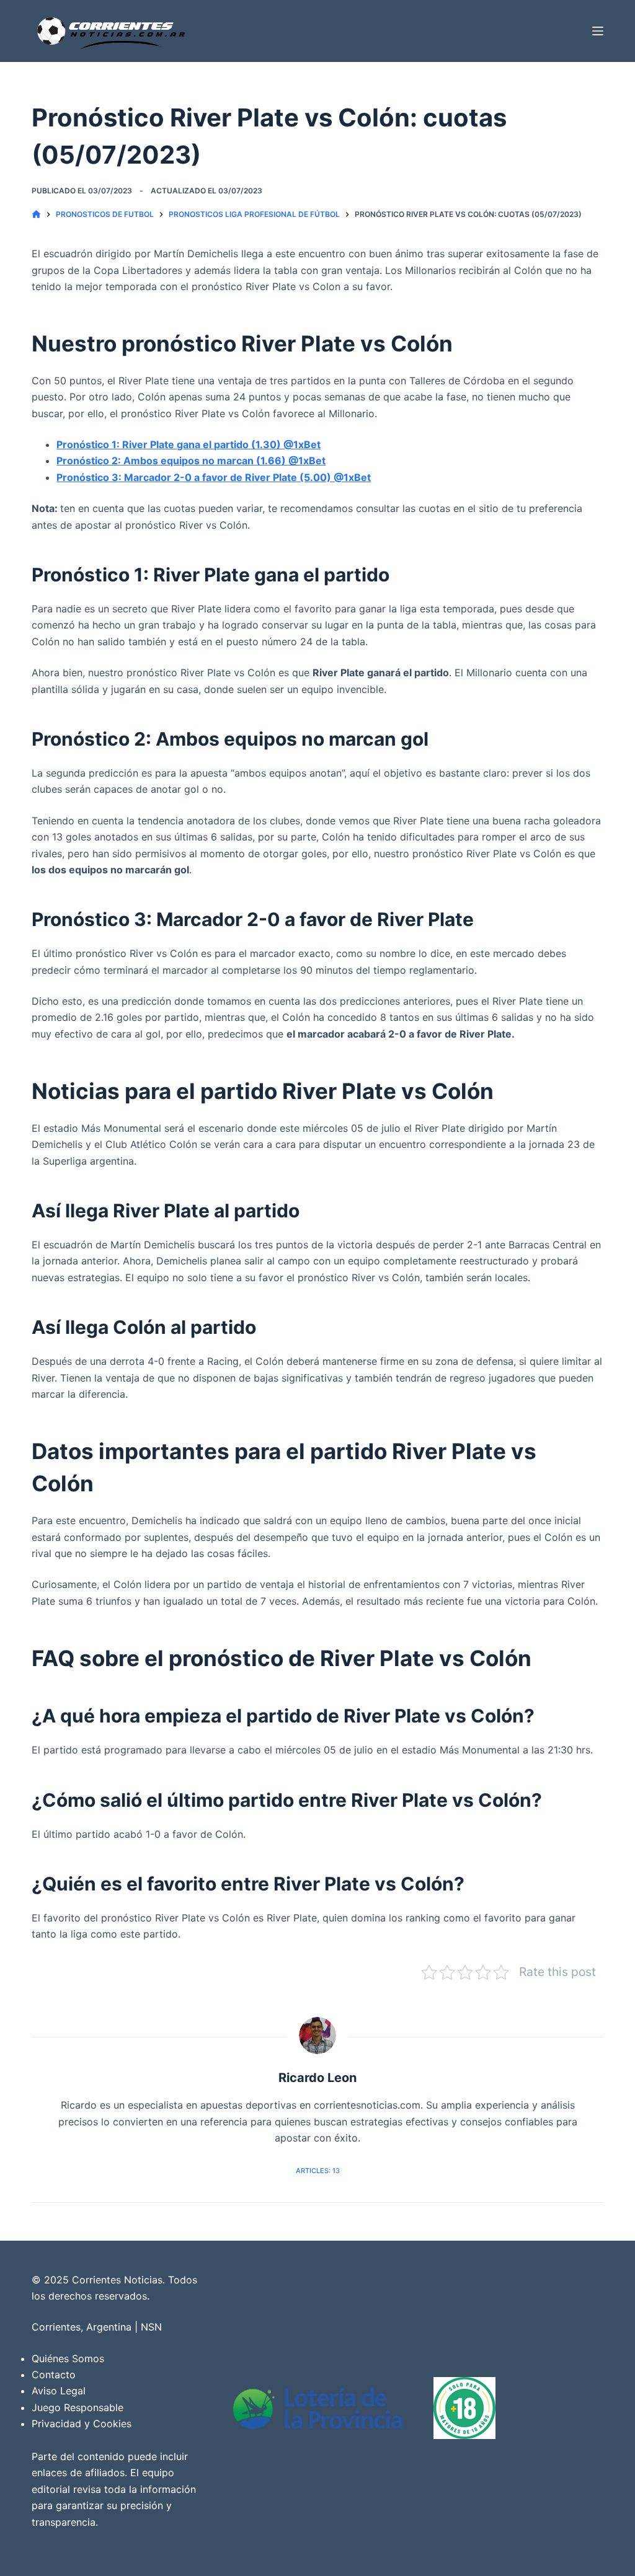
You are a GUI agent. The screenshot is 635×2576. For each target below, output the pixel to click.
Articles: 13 (318, 2171)
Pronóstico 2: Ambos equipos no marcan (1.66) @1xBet (191, 461)
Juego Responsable (78, 2407)
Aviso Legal (59, 2391)
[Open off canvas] (598, 31)
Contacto (54, 2375)
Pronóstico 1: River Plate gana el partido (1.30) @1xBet (189, 444)
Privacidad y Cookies (82, 2424)
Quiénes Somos (68, 2358)
